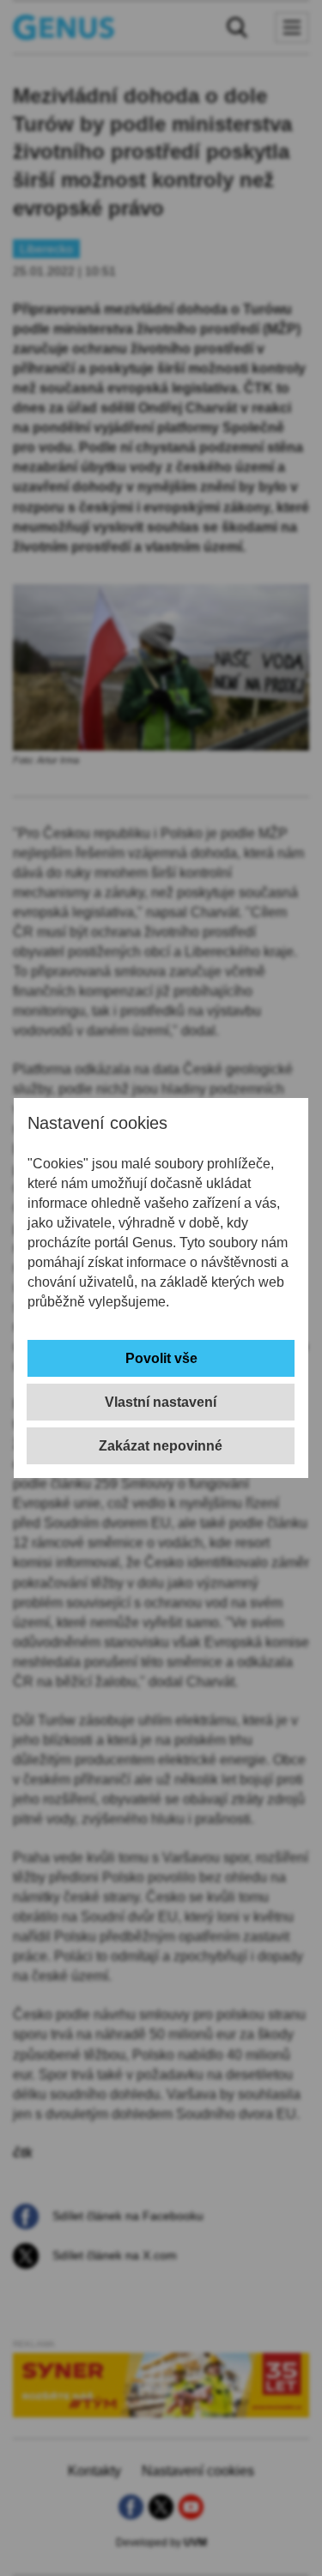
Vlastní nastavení (161, 1402)
